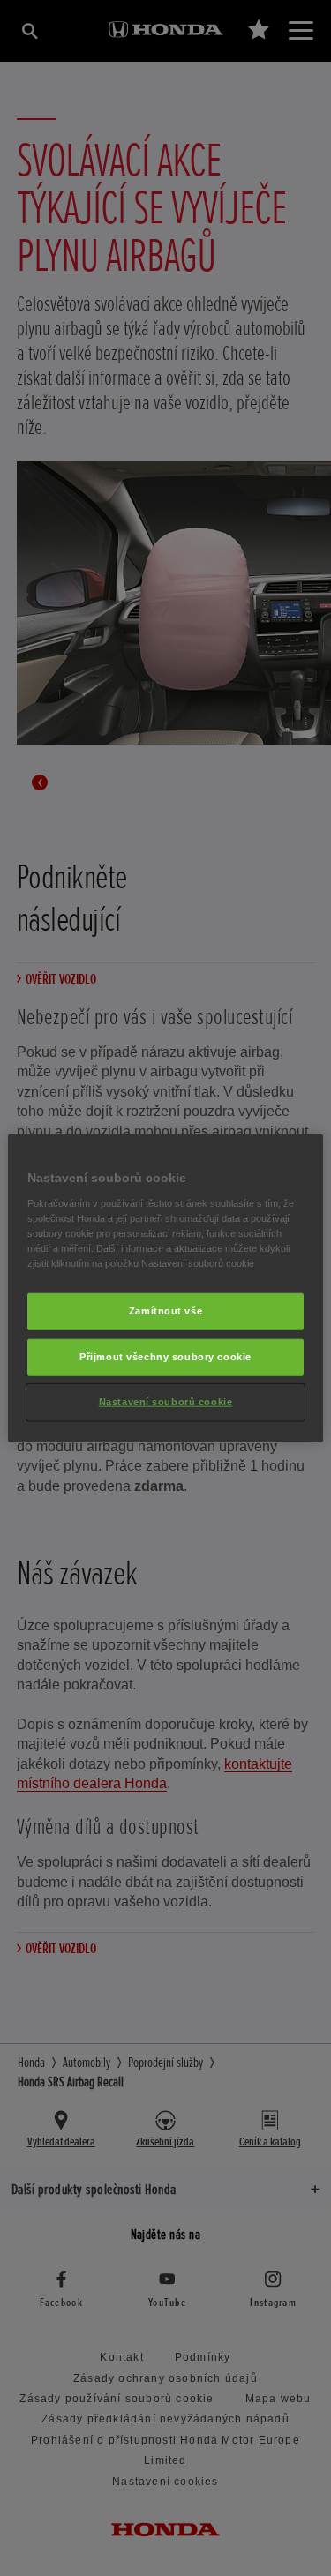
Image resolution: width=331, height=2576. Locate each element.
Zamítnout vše (165, 1311)
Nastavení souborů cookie (166, 1401)
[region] (165, 1288)
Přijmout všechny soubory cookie (165, 1356)
